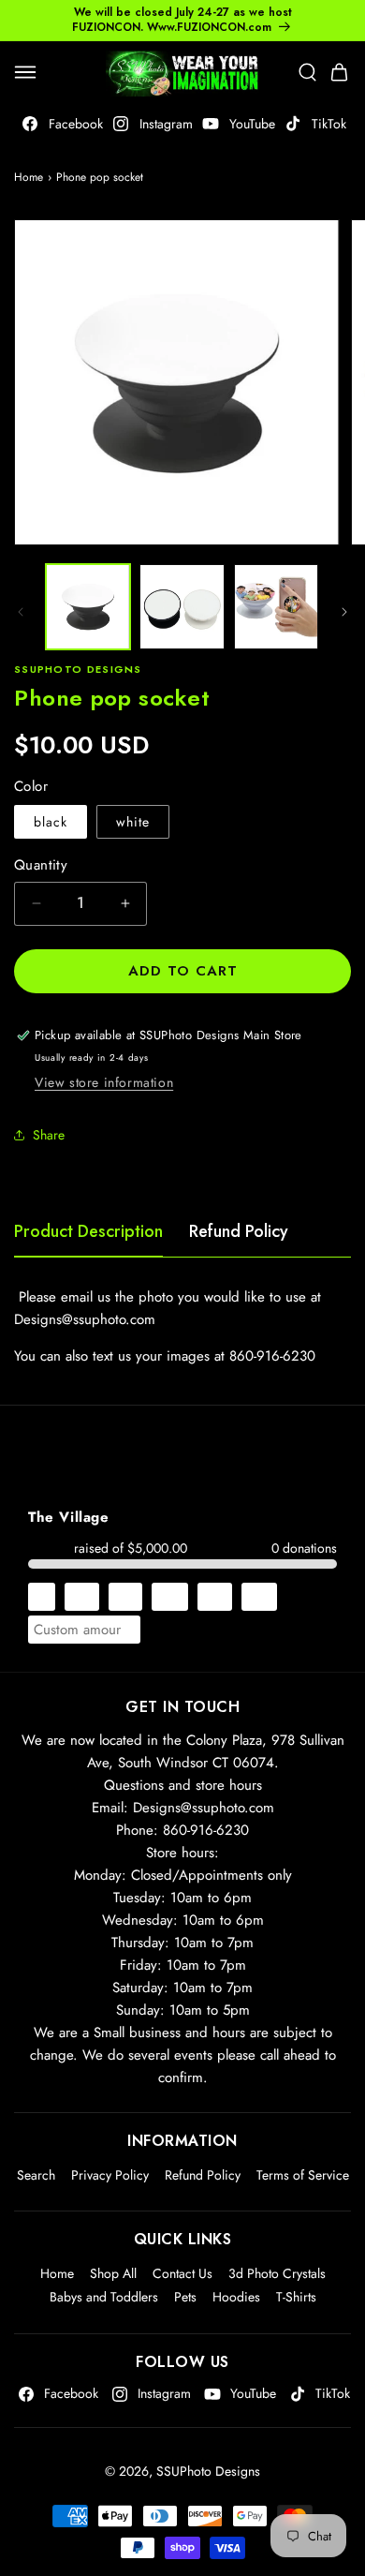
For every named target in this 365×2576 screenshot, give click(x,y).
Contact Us (182, 2273)
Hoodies (236, 2297)
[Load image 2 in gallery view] (182, 606)
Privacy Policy (110, 2175)
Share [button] (49, 1135)
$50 (259, 1597)
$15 (125, 1597)
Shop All (113, 2273)
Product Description (88, 1231)
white (133, 822)
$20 (170, 1597)
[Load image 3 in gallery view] (276, 606)
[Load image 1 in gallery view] (88, 606)
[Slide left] (21, 612)
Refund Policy (239, 1231)
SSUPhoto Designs (208, 2471)
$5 (42, 1597)
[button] (25, 72)
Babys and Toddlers (104, 2297)
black (51, 822)
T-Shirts (296, 2297)
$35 (215, 1597)
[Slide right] (344, 612)
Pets (185, 2297)
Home (29, 177)
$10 (82, 1597)
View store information (104, 1082)
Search (36, 2175)
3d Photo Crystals (277, 2273)
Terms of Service (303, 2175)
